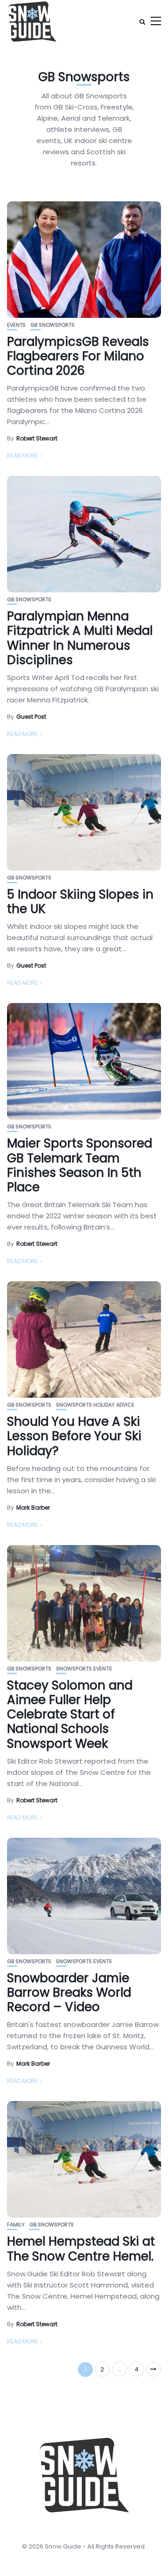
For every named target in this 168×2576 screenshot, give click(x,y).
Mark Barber (33, 1508)
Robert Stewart (37, 438)
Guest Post (31, 717)
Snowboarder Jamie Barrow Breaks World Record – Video (69, 1992)
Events (16, 325)
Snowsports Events (84, 1669)
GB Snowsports (52, 325)
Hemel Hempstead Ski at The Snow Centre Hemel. (81, 2249)
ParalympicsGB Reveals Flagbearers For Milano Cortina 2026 (78, 356)
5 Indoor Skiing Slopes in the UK (80, 902)
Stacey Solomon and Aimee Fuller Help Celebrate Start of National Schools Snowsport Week (70, 1714)
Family (16, 2225)
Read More (22, 456)
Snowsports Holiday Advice (95, 1405)
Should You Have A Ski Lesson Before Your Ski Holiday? (74, 1436)
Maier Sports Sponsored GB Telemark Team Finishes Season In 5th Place (80, 1165)
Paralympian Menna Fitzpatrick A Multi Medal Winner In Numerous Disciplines (80, 638)
